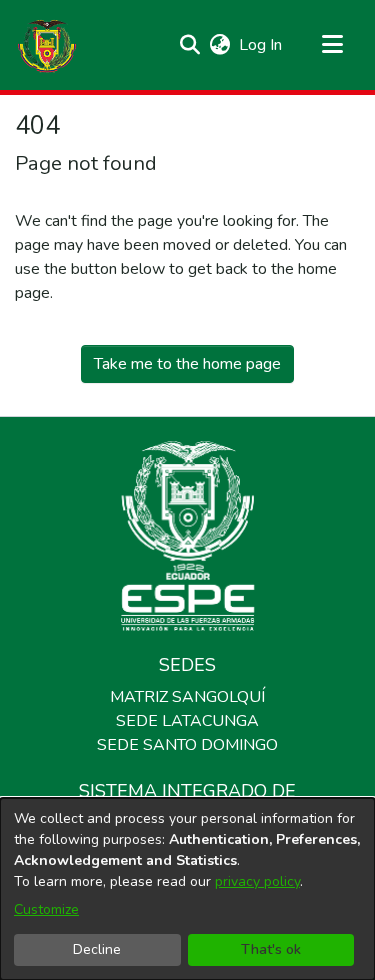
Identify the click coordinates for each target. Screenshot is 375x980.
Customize (46, 909)
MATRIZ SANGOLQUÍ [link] (187, 697)
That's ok (271, 949)
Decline (97, 949)
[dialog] (187, 889)
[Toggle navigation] (332, 45)
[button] (47, 45)
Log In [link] (261, 45)
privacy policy (257, 881)
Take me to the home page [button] (187, 364)
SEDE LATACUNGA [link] (187, 721)
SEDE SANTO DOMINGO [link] (187, 745)
